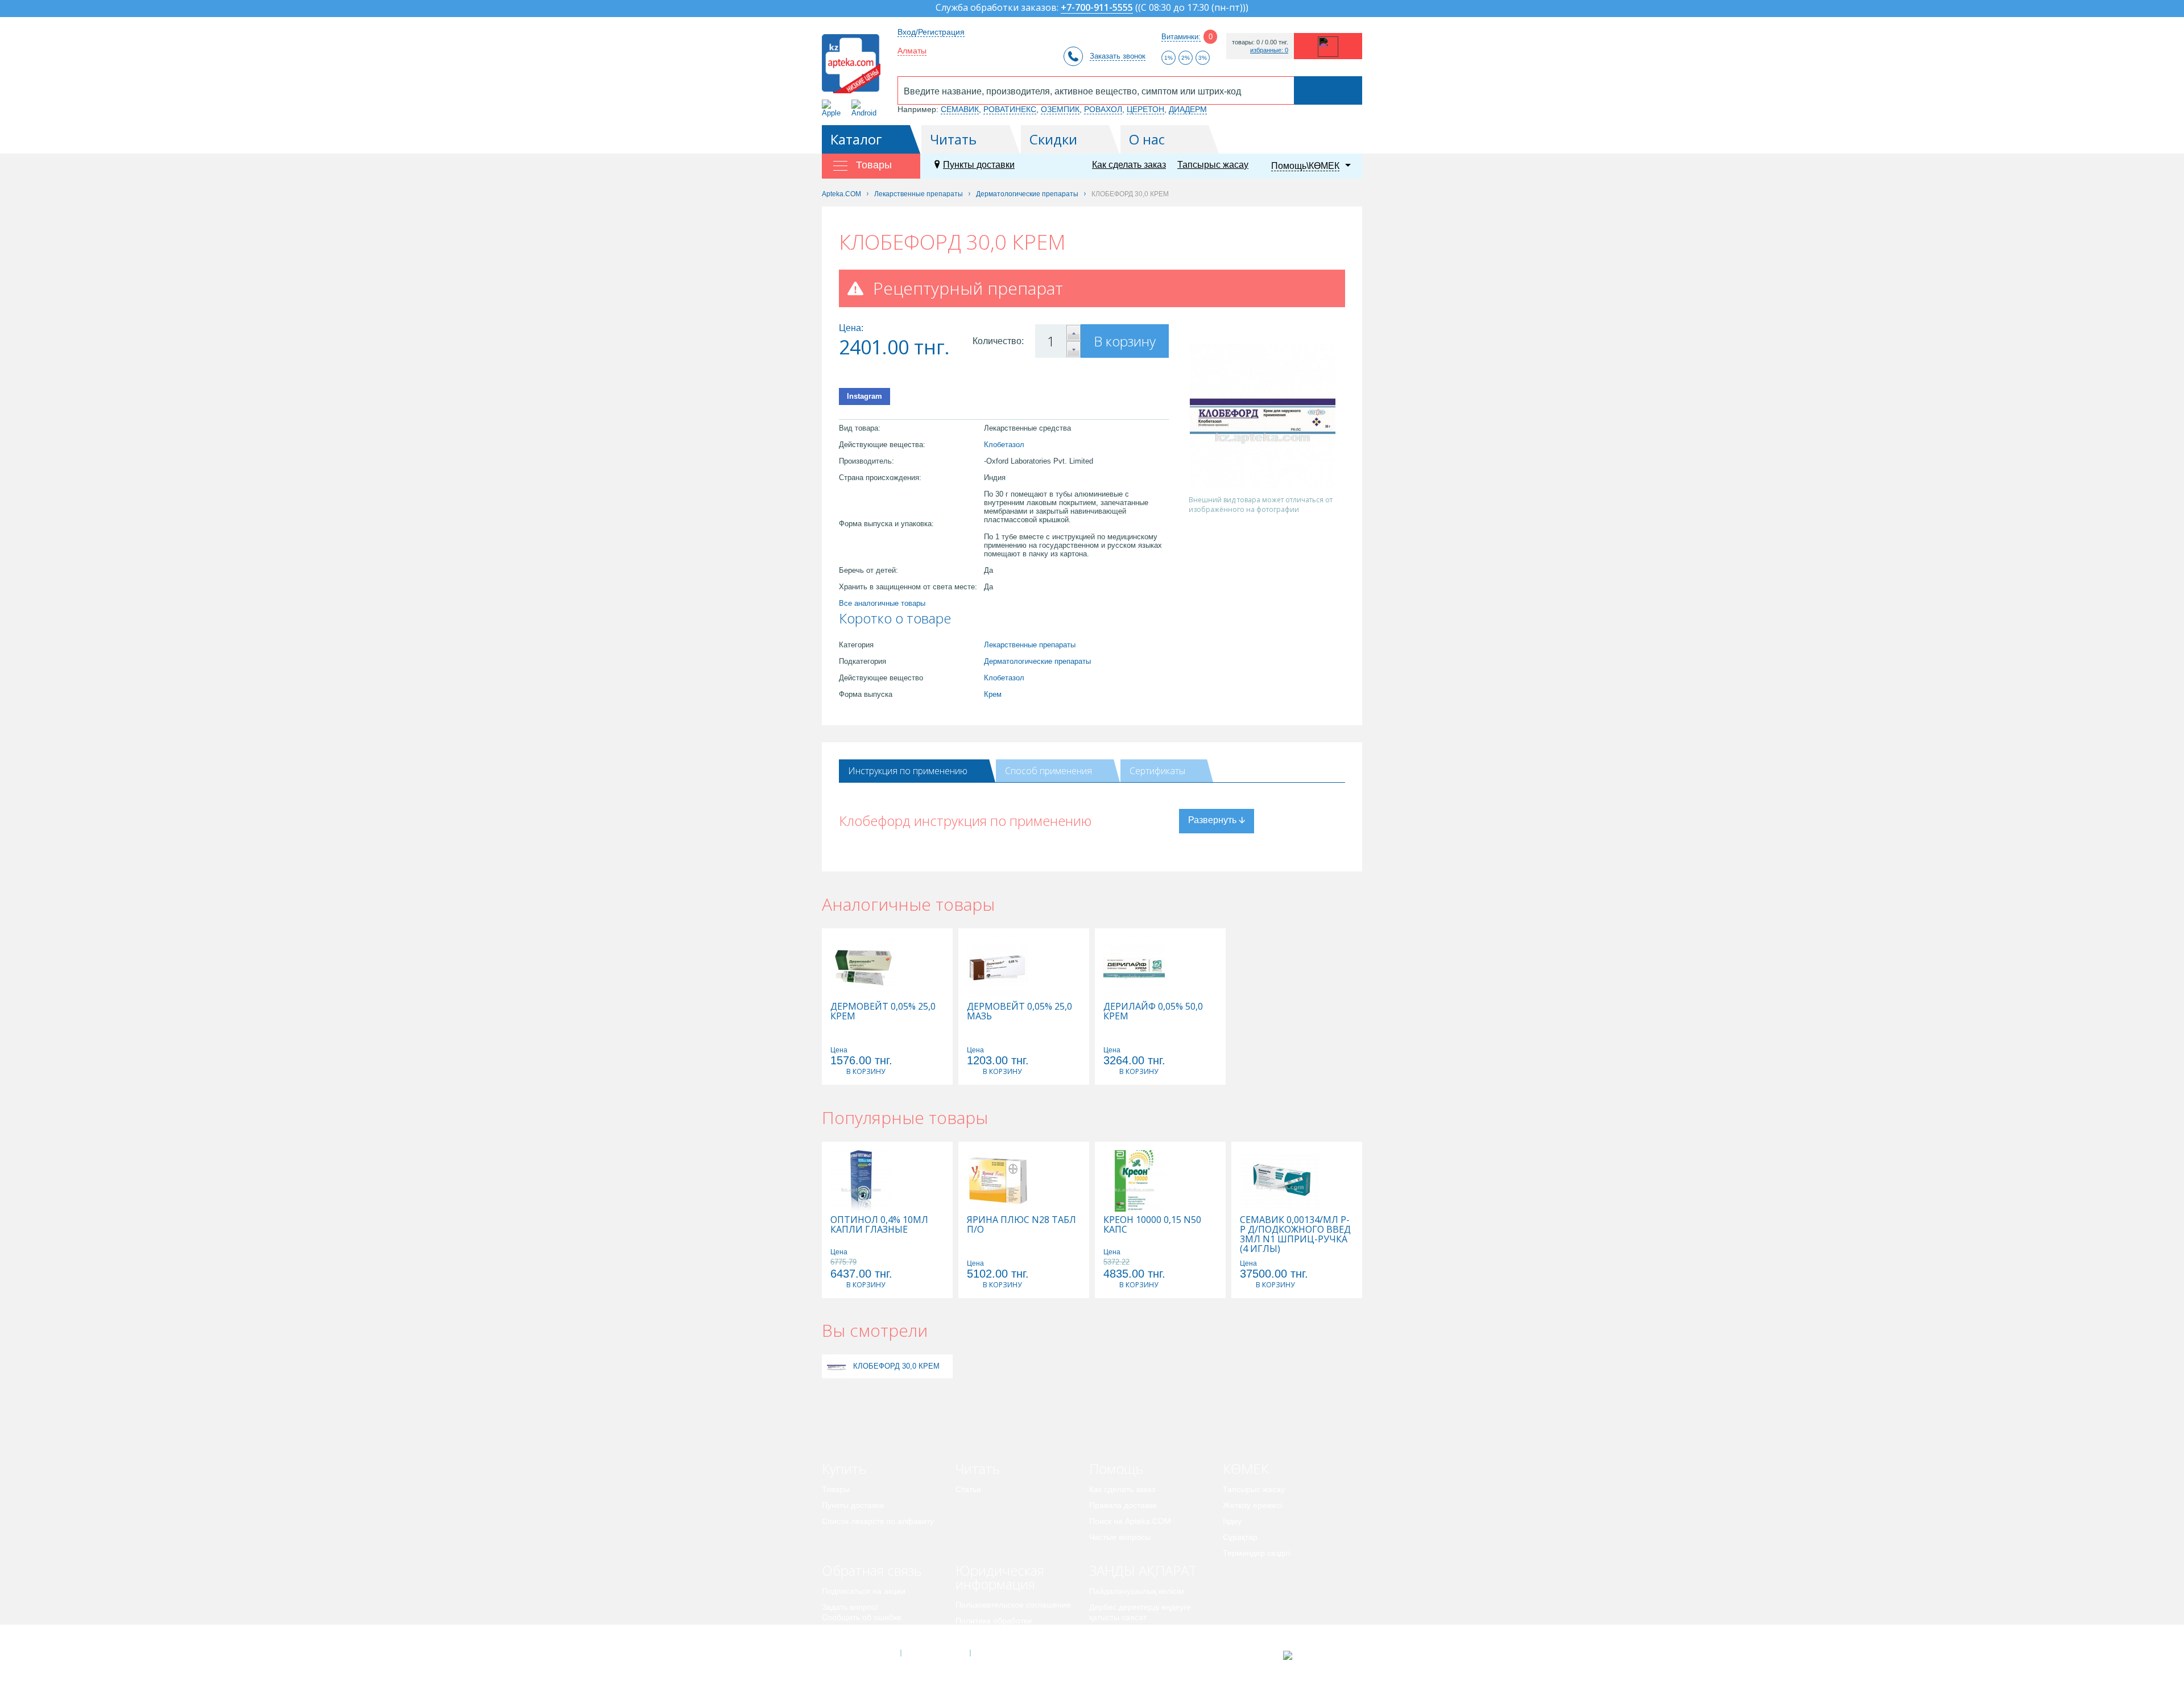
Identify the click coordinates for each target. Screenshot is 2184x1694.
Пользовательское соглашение (1013, 1605)
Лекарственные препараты (1030, 645)
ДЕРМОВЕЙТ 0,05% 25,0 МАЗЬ (1019, 1011)
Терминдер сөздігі (1256, 1553)
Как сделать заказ (1129, 165)
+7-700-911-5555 (1097, 8)
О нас (1147, 139)
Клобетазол (1004, 445)
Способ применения (1048, 771)
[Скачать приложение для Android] (866, 108)
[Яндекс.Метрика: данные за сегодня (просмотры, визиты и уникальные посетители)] (1316, 1655)
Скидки (1053, 139)
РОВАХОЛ (1103, 109)
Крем (993, 694)
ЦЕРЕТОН (1145, 109)
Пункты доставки (979, 165)
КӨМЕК (1246, 1468)
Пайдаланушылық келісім (1137, 1591)
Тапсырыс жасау (1213, 165)
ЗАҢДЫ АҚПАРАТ (1143, 1570)
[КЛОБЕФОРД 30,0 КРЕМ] (836, 1366)
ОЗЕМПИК (1060, 109)
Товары (836, 1489)
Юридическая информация (1000, 1577)
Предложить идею (856, 1633)
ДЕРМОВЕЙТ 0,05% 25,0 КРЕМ (883, 1011)
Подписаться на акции (864, 1591)
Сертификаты (1157, 771)
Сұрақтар (1240, 1537)
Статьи (968, 1489)
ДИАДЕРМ (1188, 109)
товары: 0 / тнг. (1260, 42)
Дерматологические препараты (1037, 661)
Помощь (1116, 1468)
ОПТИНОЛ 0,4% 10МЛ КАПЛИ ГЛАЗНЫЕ (879, 1225)
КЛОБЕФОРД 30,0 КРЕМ (896, 1366)
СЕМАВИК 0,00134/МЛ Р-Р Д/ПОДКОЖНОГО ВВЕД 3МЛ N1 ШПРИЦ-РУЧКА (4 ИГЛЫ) (1295, 1234)
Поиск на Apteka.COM (1130, 1521)
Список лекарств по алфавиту (878, 1521)
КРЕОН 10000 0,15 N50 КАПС (1152, 1225)
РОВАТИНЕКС (1010, 109)
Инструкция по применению (908, 771)
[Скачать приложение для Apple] (834, 108)
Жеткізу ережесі (1252, 1505)
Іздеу (1232, 1521)
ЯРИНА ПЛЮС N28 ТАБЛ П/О (1021, 1225)
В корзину (1125, 341)
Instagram (864, 396)
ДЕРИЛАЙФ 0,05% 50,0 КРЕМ (1153, 1011)
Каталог (856, 139)
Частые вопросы (1120, 1537)
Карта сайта (1005, 1653)
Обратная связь (872, 1570)
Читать (953, 139)
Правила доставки (1123, 1505)
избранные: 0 (1269, 50)
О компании (935, 1653)
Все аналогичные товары (882, 603)
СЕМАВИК (960, 109)
